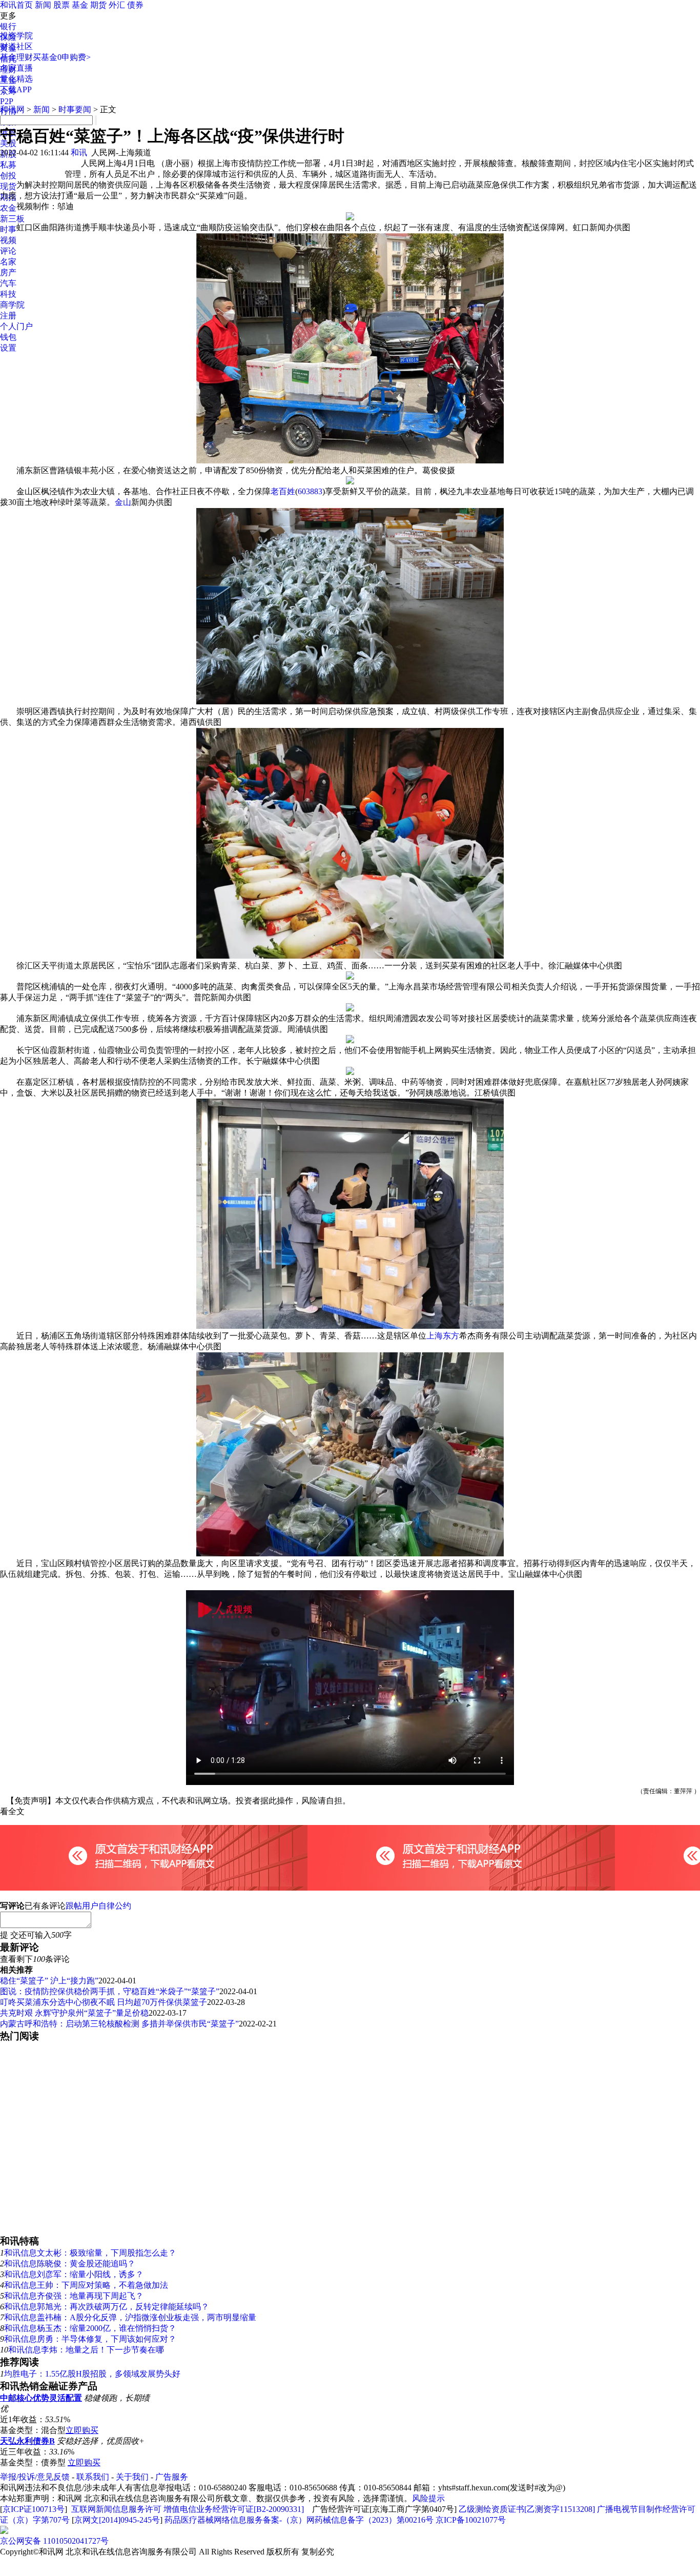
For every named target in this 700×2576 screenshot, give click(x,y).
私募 (8, 165)
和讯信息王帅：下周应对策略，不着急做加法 (86, 2285)
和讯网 (12, 109)
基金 (80, 5)
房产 (8, 272)
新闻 (43, 5)
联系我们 (93, 2477)
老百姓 (283, 491)
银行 (8, 26)
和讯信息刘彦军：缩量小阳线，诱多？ (74, 2274)
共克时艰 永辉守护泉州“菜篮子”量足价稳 (74, 2013)
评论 (8, 251)
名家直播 (16, 68)
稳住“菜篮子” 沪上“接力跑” (49, 1981)
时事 (8, 229)
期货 (98, 5)
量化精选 (16, 79)
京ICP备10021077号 (471, 2520)
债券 (135, 5)
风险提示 (428, 2498)
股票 (61, 5)
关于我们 (132, 2477)
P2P (7, 101)
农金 (8, 208)
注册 (8, 316)
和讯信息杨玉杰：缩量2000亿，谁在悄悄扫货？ (90, 2328)
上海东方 (443, 1336)
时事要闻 (75, 109)
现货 (8, 186)
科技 (8, 294)
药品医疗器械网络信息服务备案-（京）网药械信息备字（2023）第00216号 (299, 2520)
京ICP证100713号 (34, 2509)
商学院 (12, 305)
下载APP (16, 89)
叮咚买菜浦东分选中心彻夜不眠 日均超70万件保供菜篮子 (104, 2002)
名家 (8, 262)
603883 (310, 491)
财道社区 (16, 46)
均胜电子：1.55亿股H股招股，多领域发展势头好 (92, 2374)
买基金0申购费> (62, 57)
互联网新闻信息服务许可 (116, 2509)
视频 (8, 240)
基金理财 (16, 57)
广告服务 (172, 2477)
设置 (8, 348)
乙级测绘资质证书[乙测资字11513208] (527, 2509)
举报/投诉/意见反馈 (35, 2477)
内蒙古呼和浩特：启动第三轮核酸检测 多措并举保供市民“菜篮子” (119, 2024)
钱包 (8, 337)
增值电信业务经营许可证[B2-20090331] (234, 2509)
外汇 (117, 5)
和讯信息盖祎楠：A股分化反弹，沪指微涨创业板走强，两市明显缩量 (130, 2317)
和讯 (79, 153)
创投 (8, 176)
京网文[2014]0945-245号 (117, 2520)
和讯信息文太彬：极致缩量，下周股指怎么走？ (90, 2253)
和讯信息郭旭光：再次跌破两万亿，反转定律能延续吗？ (107, 2307)
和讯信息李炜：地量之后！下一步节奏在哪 (86, 2350)
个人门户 (16, 326)
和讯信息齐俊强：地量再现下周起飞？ (74, 2296)
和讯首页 (16, 5)
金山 (123, 502)
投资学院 (16, 36)
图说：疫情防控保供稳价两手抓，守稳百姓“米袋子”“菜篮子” (110, 1991)
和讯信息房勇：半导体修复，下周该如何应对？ (90, 2339)
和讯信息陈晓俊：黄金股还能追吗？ (70, 2264)
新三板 (12, 219)
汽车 (8, 283)
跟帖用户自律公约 (98, 1906)
